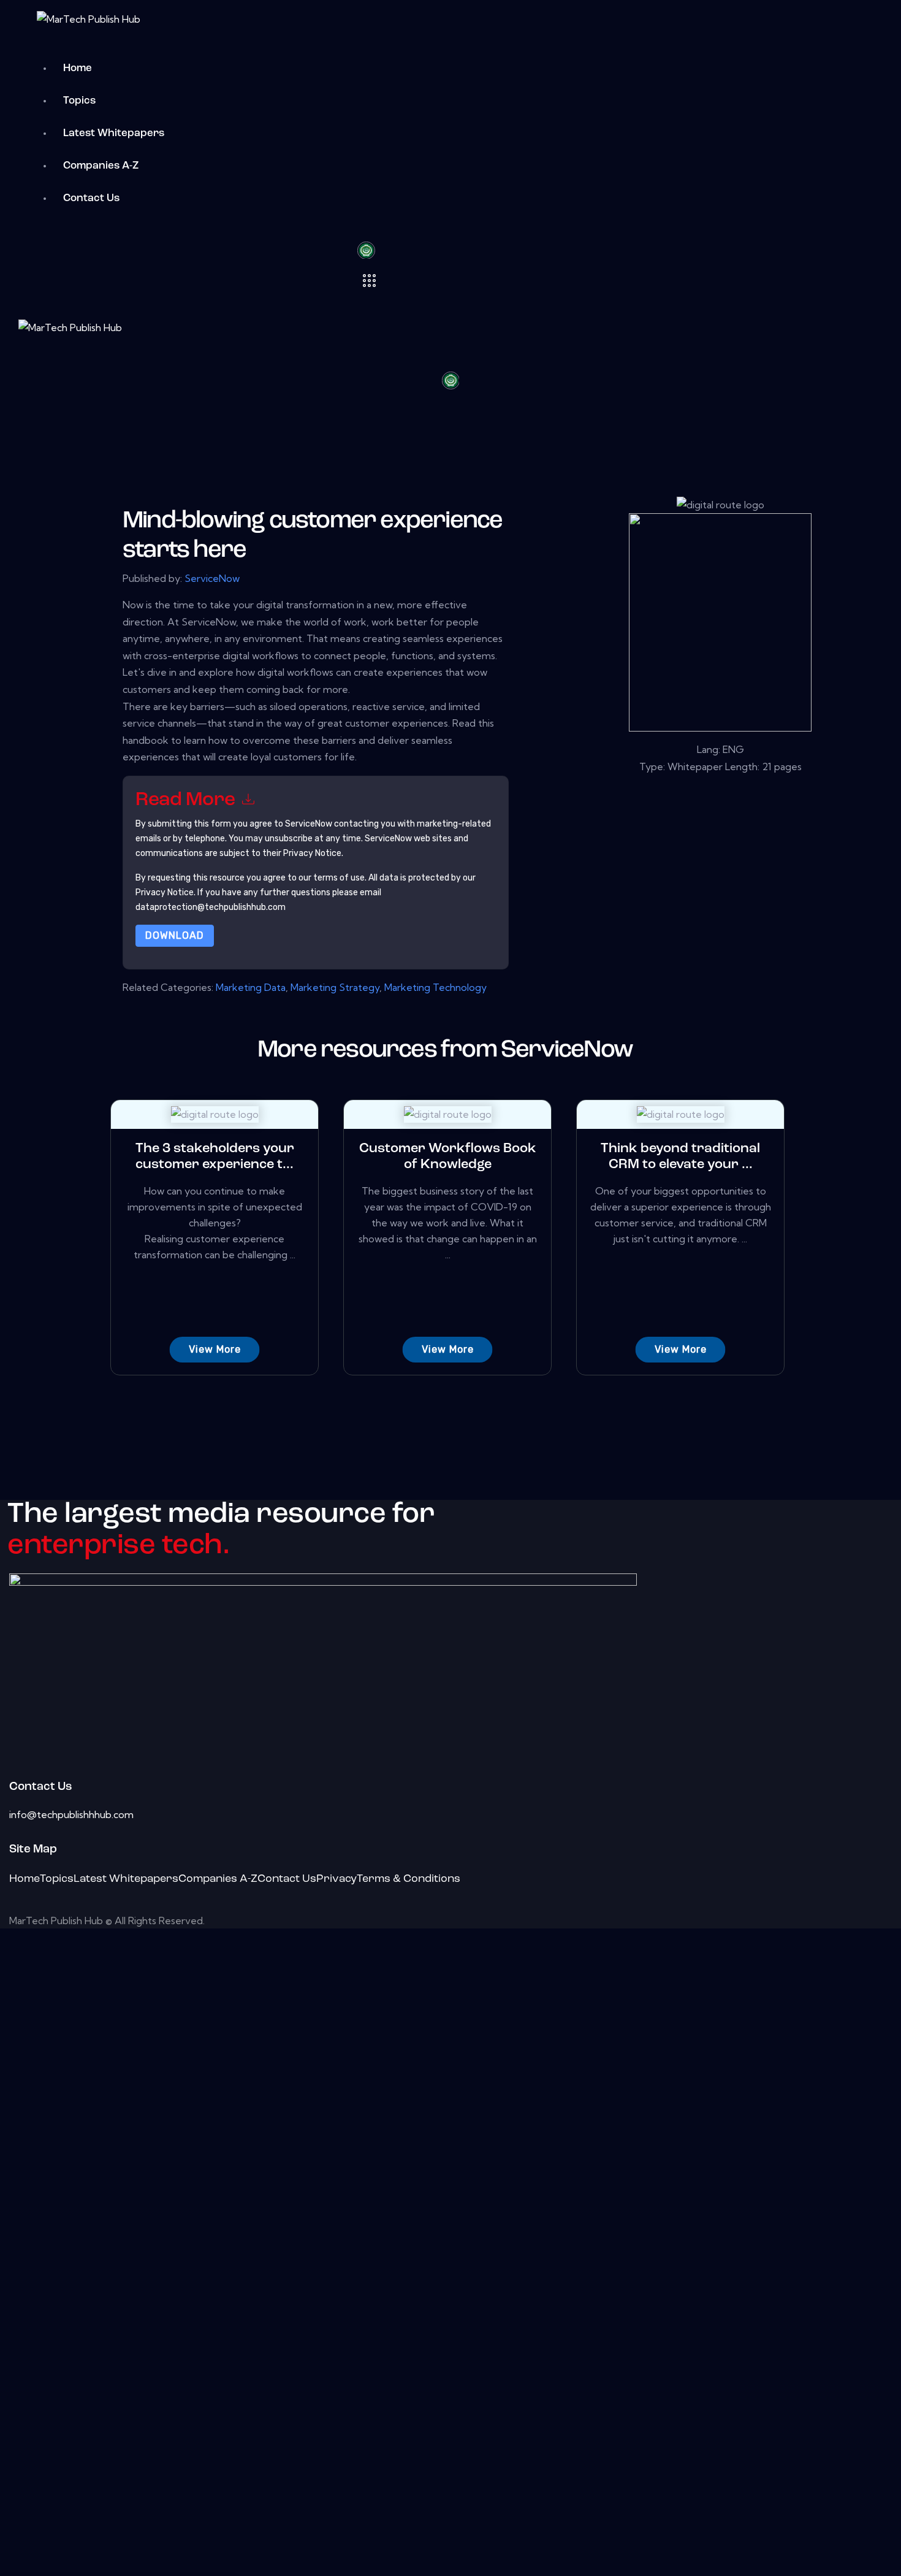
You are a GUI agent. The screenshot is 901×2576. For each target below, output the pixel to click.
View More (215, 1349)
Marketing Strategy (335, 987)
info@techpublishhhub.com (71, 1814)
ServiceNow (212, 578)
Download (175, 935)
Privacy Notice (165, 892)
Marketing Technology (435, 987)
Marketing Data (251, 987)
